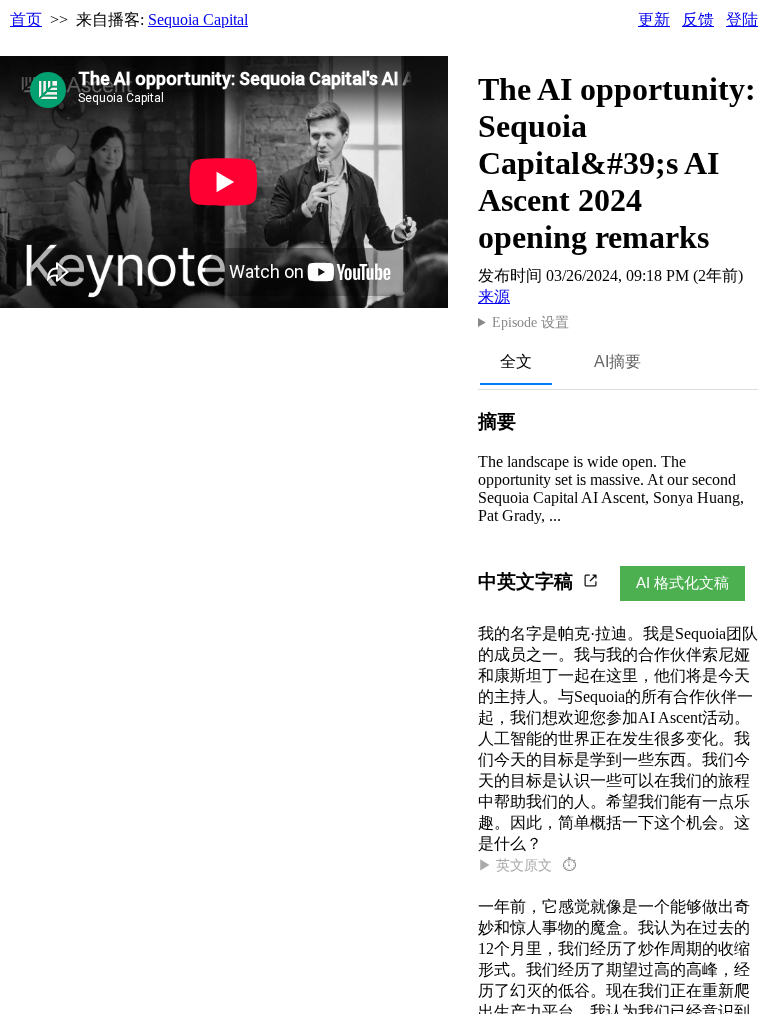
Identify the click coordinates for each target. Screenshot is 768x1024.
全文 (516, 361)
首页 (26, 19)
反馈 (698, 19)
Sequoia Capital (198, 19)
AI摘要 (617, 361)
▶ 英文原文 (527, 865)
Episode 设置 (530, 322)
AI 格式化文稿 (682, 582)
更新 (654, 19)
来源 (494, 296)
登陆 (742, 19)
